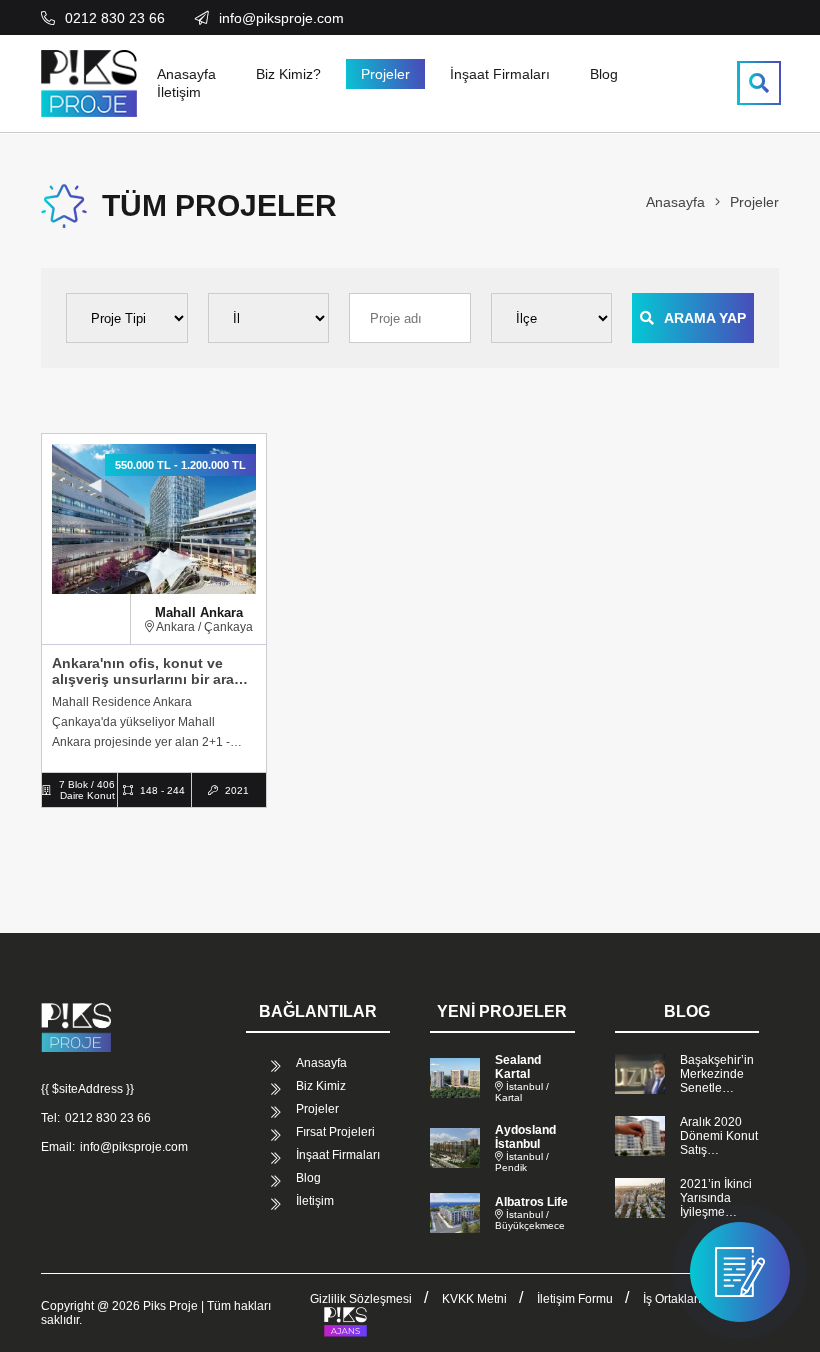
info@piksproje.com (134, 1147)
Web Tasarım (345, 1322)
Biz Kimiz (321, 1086)
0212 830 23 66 (108, 1118)
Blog (604, 74)
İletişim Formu (575, 1299)
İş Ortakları (672, 1299)
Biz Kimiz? (288, 74)
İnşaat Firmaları (500, 74)
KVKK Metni (474, 1299)
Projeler (385, 74)
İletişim (179, 92)
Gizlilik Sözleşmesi (361, 1299)
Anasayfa (186, 74)
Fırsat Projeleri (335, 1132)
